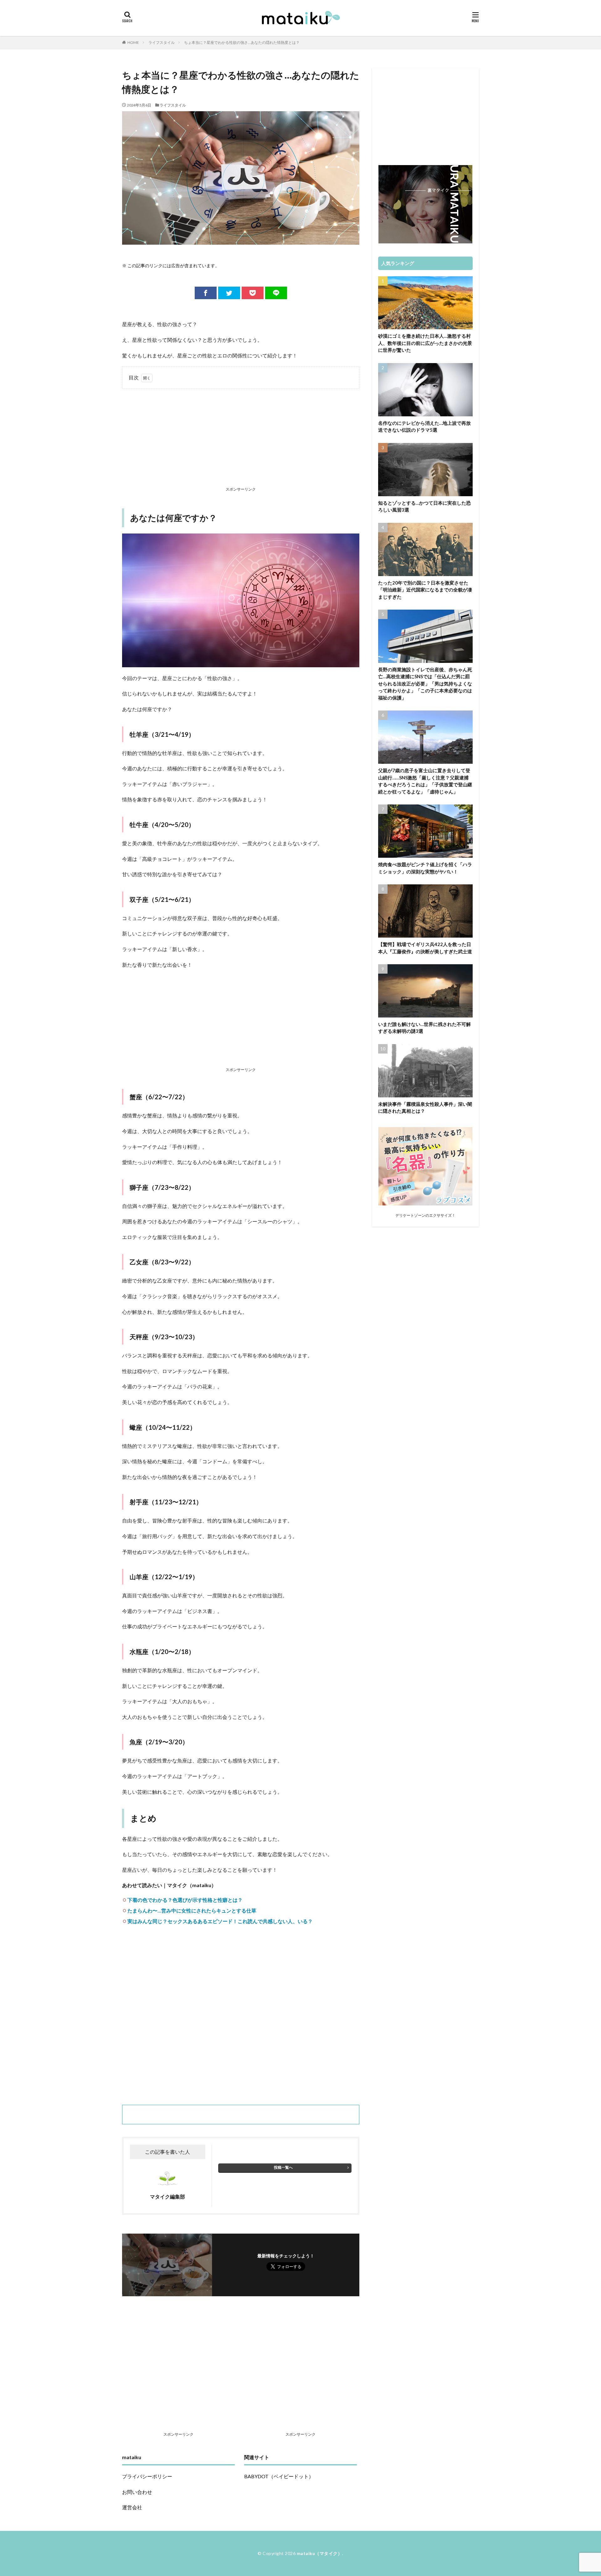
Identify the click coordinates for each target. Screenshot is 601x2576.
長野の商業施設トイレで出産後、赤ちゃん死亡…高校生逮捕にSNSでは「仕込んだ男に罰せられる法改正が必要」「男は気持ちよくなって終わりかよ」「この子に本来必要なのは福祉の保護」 (425, 684)
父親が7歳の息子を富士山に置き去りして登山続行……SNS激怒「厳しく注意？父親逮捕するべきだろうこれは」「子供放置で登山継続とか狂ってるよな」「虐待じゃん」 (425, 781)
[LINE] (276, 293)
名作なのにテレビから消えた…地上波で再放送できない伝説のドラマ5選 (424, 427)
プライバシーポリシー (147, 2476)
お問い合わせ (137, 2492)
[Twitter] (229, 293)
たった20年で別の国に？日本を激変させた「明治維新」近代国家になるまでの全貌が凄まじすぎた (425, 590)
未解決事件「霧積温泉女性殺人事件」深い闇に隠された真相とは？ (425, 1108)
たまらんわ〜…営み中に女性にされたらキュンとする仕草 (192, 1910)
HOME (133, 42)
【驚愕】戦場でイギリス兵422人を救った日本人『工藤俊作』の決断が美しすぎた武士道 (425, 948)
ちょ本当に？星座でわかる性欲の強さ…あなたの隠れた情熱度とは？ (242, 42)
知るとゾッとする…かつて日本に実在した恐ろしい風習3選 (424, 506)
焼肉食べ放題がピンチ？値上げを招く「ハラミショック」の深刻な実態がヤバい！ (425, 868)
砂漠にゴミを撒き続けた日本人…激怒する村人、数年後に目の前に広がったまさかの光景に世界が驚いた (425, 343)
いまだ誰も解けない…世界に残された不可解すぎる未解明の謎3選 (424, 1028)
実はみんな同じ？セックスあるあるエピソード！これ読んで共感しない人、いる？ (220, 1921)
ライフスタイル (162, 42)
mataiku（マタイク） (320, 2553)
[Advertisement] (241, 439)
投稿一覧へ (283, 2167)
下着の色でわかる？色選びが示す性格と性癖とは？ (185, 1900)
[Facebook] (206, 293)
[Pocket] (253, 293)
